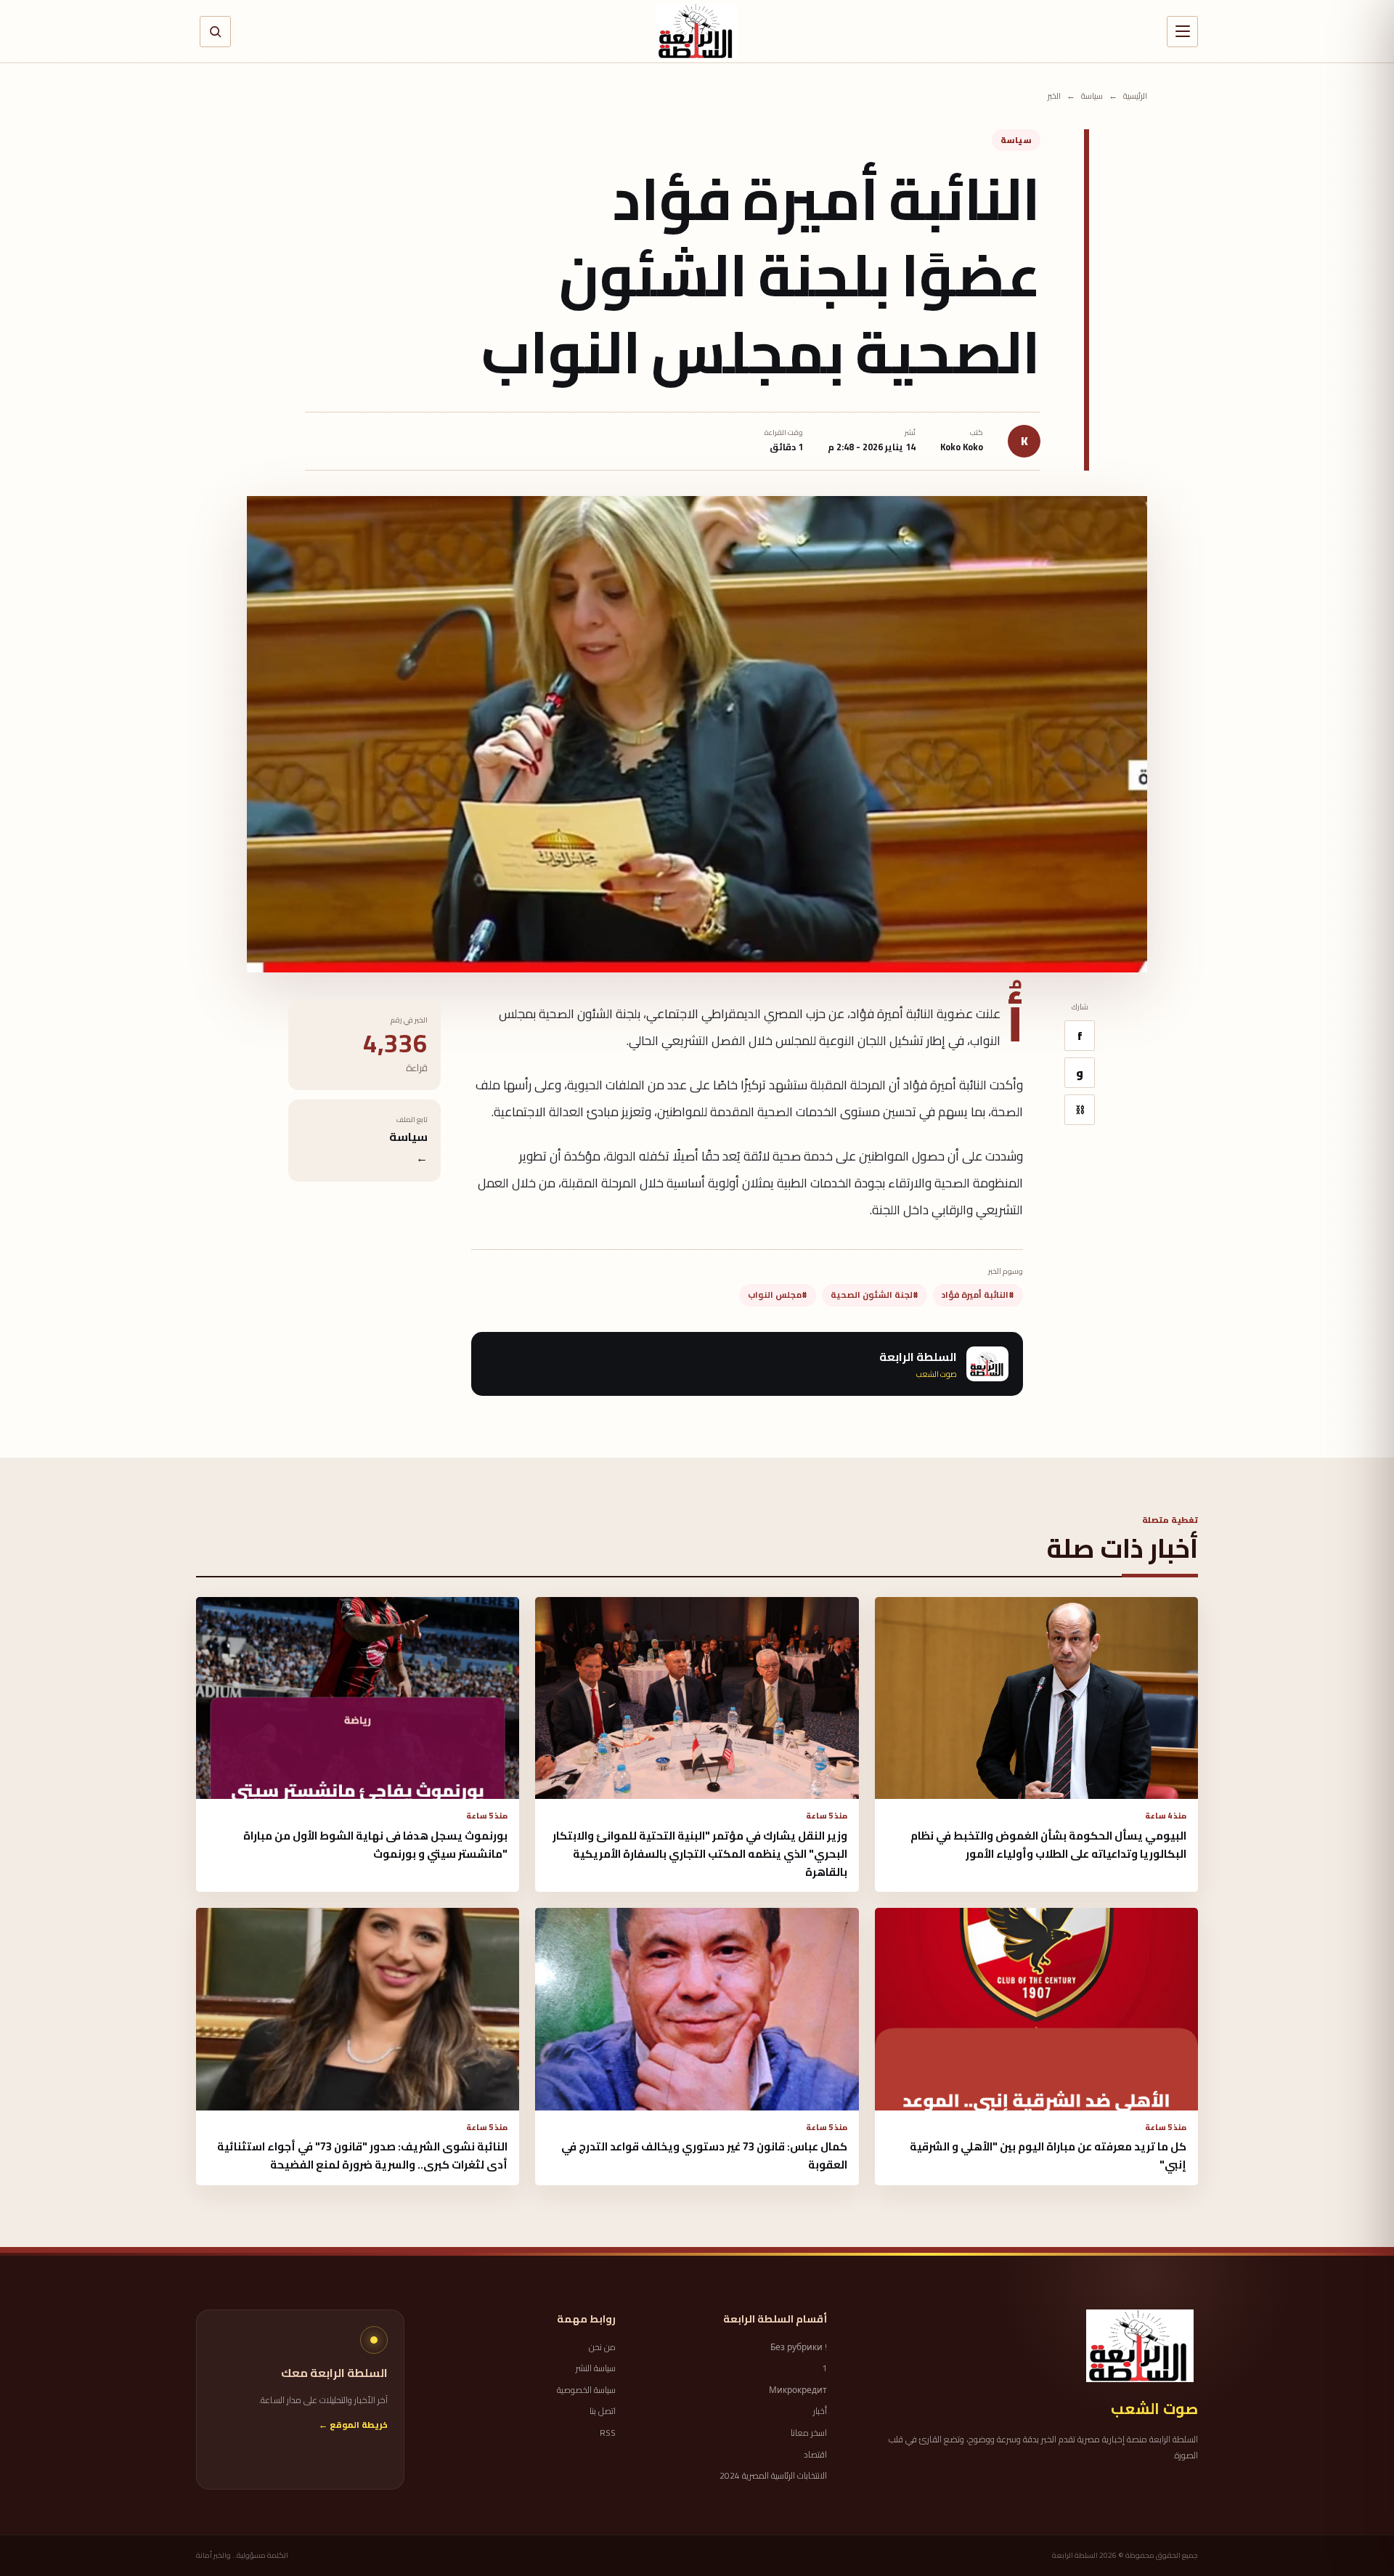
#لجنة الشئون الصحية (875, 1295)
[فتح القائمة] (1182, 32)
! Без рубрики (799, 2347)
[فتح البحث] (215, 32)
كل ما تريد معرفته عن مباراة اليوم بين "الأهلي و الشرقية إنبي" (1048, 2156)
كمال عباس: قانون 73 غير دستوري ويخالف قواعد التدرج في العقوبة (704, 2156)
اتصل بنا (603, 2411)
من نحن (602, 2347)
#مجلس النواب (778, 1295)
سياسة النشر (596, 2368)
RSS (608, 2433)
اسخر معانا (809, 2433)
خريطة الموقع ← (353, 2425)
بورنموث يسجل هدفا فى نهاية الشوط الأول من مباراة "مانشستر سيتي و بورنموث (375, 1845)
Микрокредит (798, 2390)
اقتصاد (815, 2455)
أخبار (820, 2411)
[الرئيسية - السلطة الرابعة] (697, 31)
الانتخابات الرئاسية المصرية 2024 (773, 2476)
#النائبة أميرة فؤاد (978, 1295)
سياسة (1092, 96)
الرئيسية (1135, 96)
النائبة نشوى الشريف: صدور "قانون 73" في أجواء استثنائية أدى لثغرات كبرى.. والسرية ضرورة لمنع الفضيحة (362, 2156)
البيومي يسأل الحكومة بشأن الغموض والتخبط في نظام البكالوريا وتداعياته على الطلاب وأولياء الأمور (1048, 1845)
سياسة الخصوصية (586, 2390)
